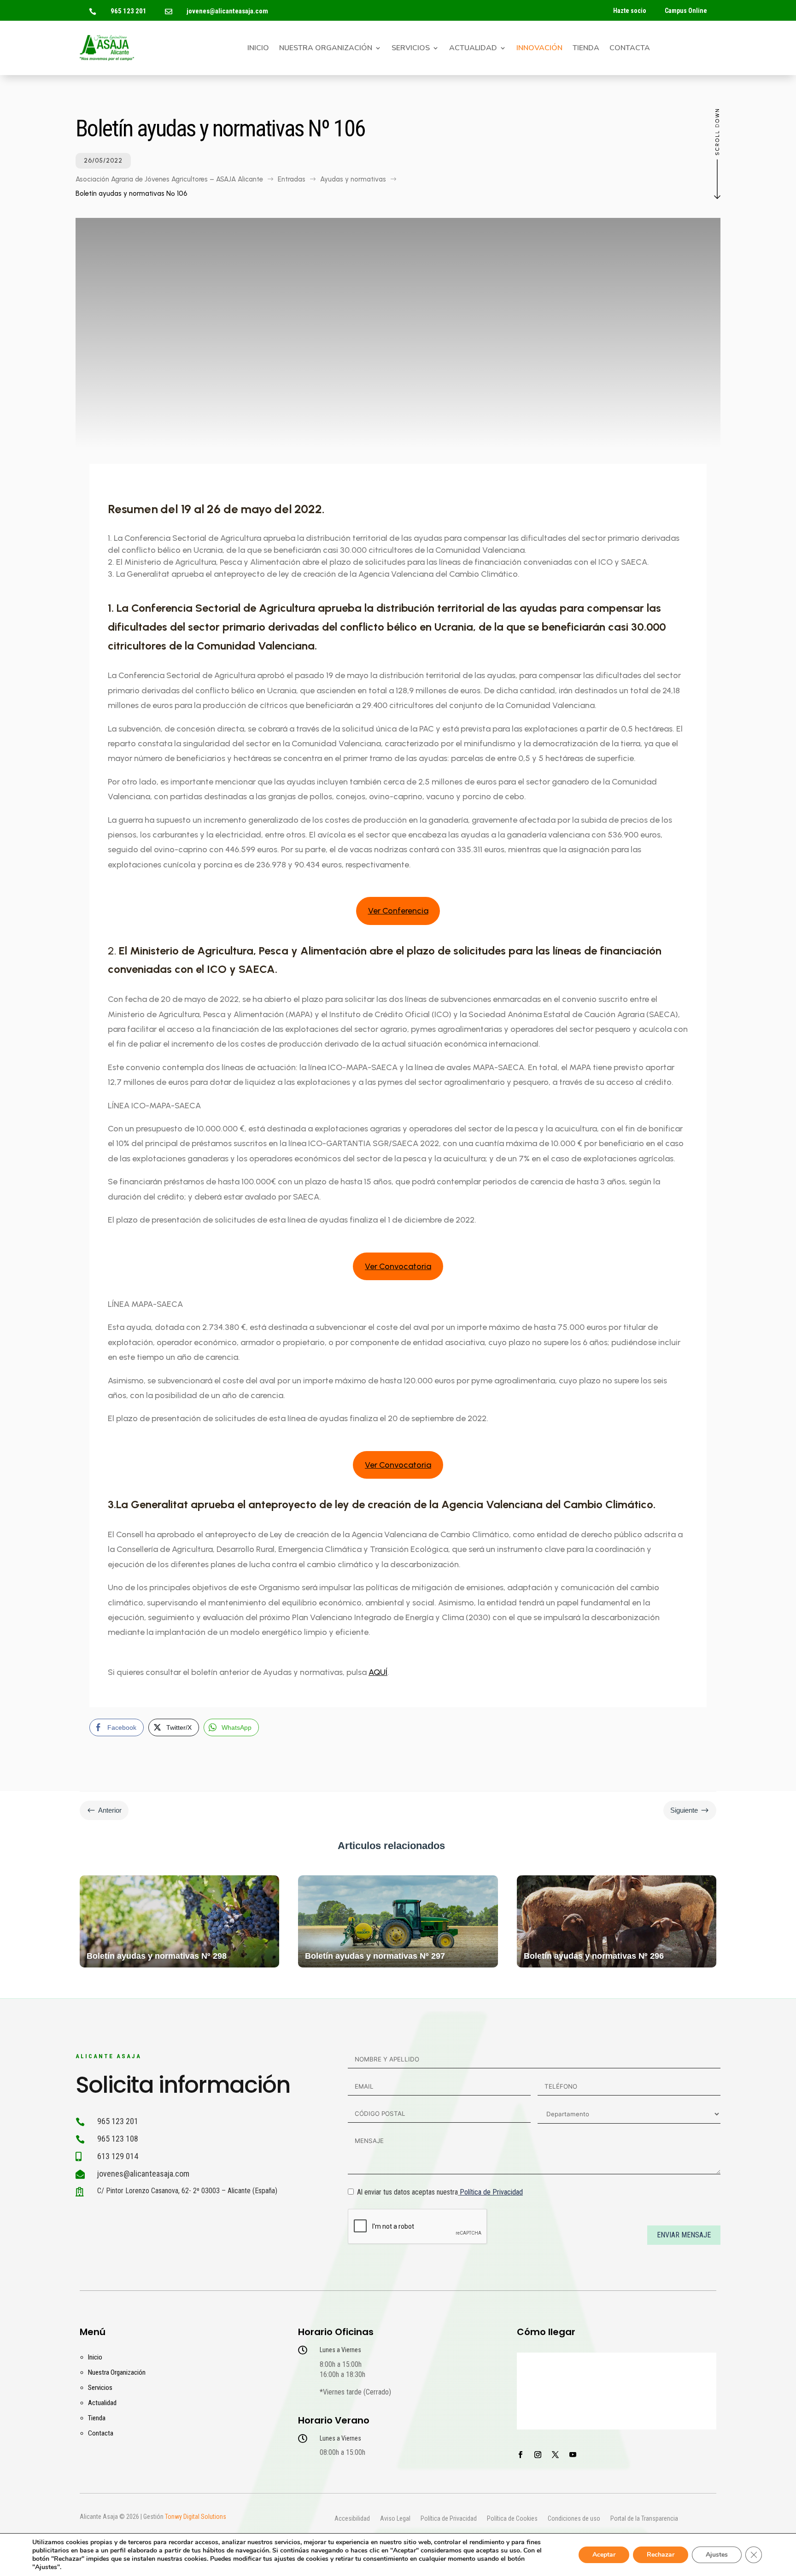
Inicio (258, 49)
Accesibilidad (352, 2519)
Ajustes (717, 2555)
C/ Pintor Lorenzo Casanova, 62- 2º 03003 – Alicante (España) (187, 2191)
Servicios (411, 49)
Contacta (630, 49)
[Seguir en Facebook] (520, 2455)
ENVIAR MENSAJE (684, 2235)
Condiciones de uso (574, 2519)
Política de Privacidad (491, 2192)
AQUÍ (378, 1672)
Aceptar (604, 2555)
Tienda (586, 49)
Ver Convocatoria (398, 1266)
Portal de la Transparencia (644, 2519)
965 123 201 (129, 11)
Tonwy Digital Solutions (196, 2517)
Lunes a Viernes (340, 2350)
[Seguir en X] (555, 2455)
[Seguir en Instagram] (538, 2455)
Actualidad (473, 49)
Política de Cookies (512, 2519)
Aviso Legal (395, 2519)
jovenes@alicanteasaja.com (227, 11)
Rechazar (661, 2555)
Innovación (539, 49)
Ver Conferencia (398, 911)
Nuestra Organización (326, 49)
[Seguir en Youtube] (573, 2455)
